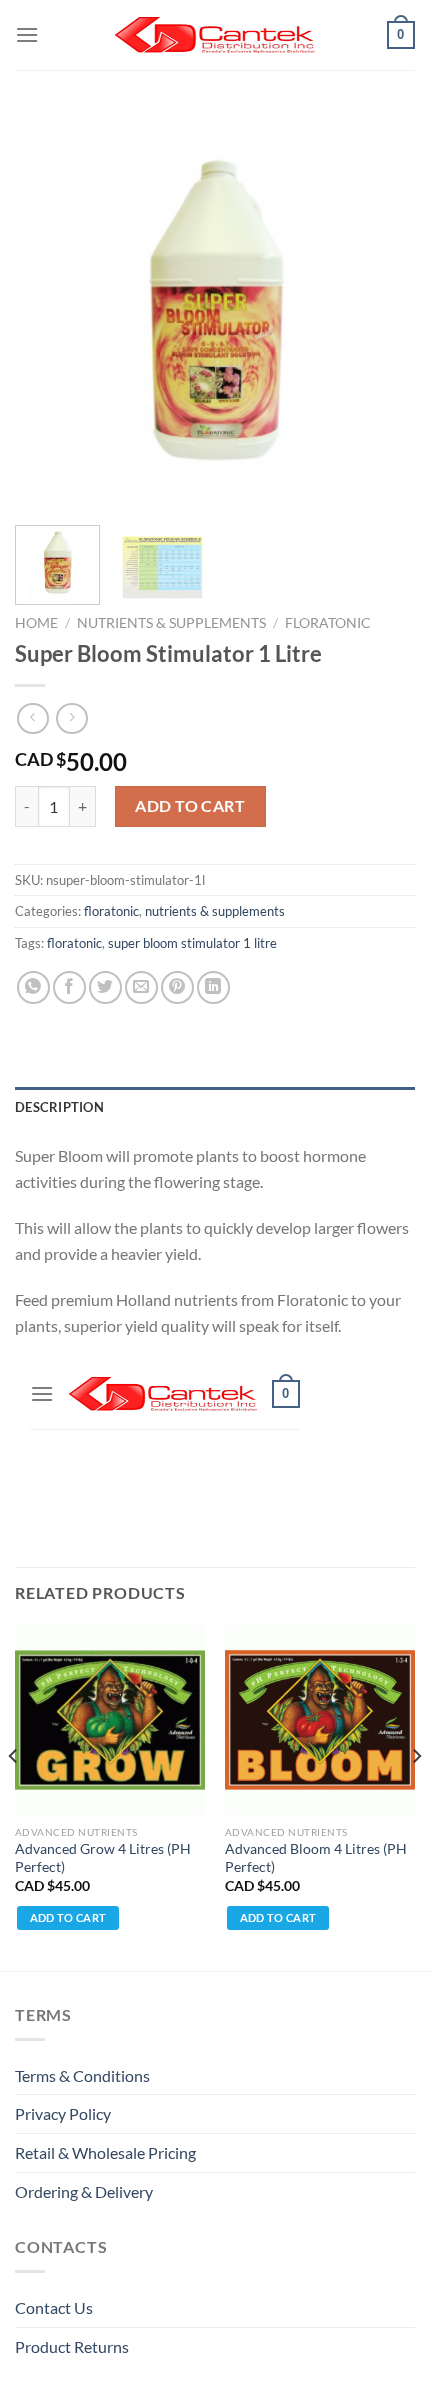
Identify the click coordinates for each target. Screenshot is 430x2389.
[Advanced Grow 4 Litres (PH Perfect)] (110, 1720)
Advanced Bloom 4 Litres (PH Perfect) (316, 1858)
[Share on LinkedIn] (213, 987)
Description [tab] (59, 1107)
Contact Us (54, 2307)
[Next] (382, 310)
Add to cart (190, 805)
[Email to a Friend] (141, 987)
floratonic (328, 623)
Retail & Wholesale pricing (105, 2152)
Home (36, 623)
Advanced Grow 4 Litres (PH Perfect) (103, 1858)
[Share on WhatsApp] (33, 987)
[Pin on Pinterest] (177, 987)
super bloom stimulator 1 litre (192, 943)
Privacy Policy (63, 2113)
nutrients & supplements (171, 623)
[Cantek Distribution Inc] (215, 35)
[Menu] (27, 34)
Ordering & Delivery (84, 2191)
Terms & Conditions (82, 2075)
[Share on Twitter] (105, 987)
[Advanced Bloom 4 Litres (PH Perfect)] (320, 1720)
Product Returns (72, 2346)
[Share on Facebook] (69, 987)
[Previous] (48, 310)
